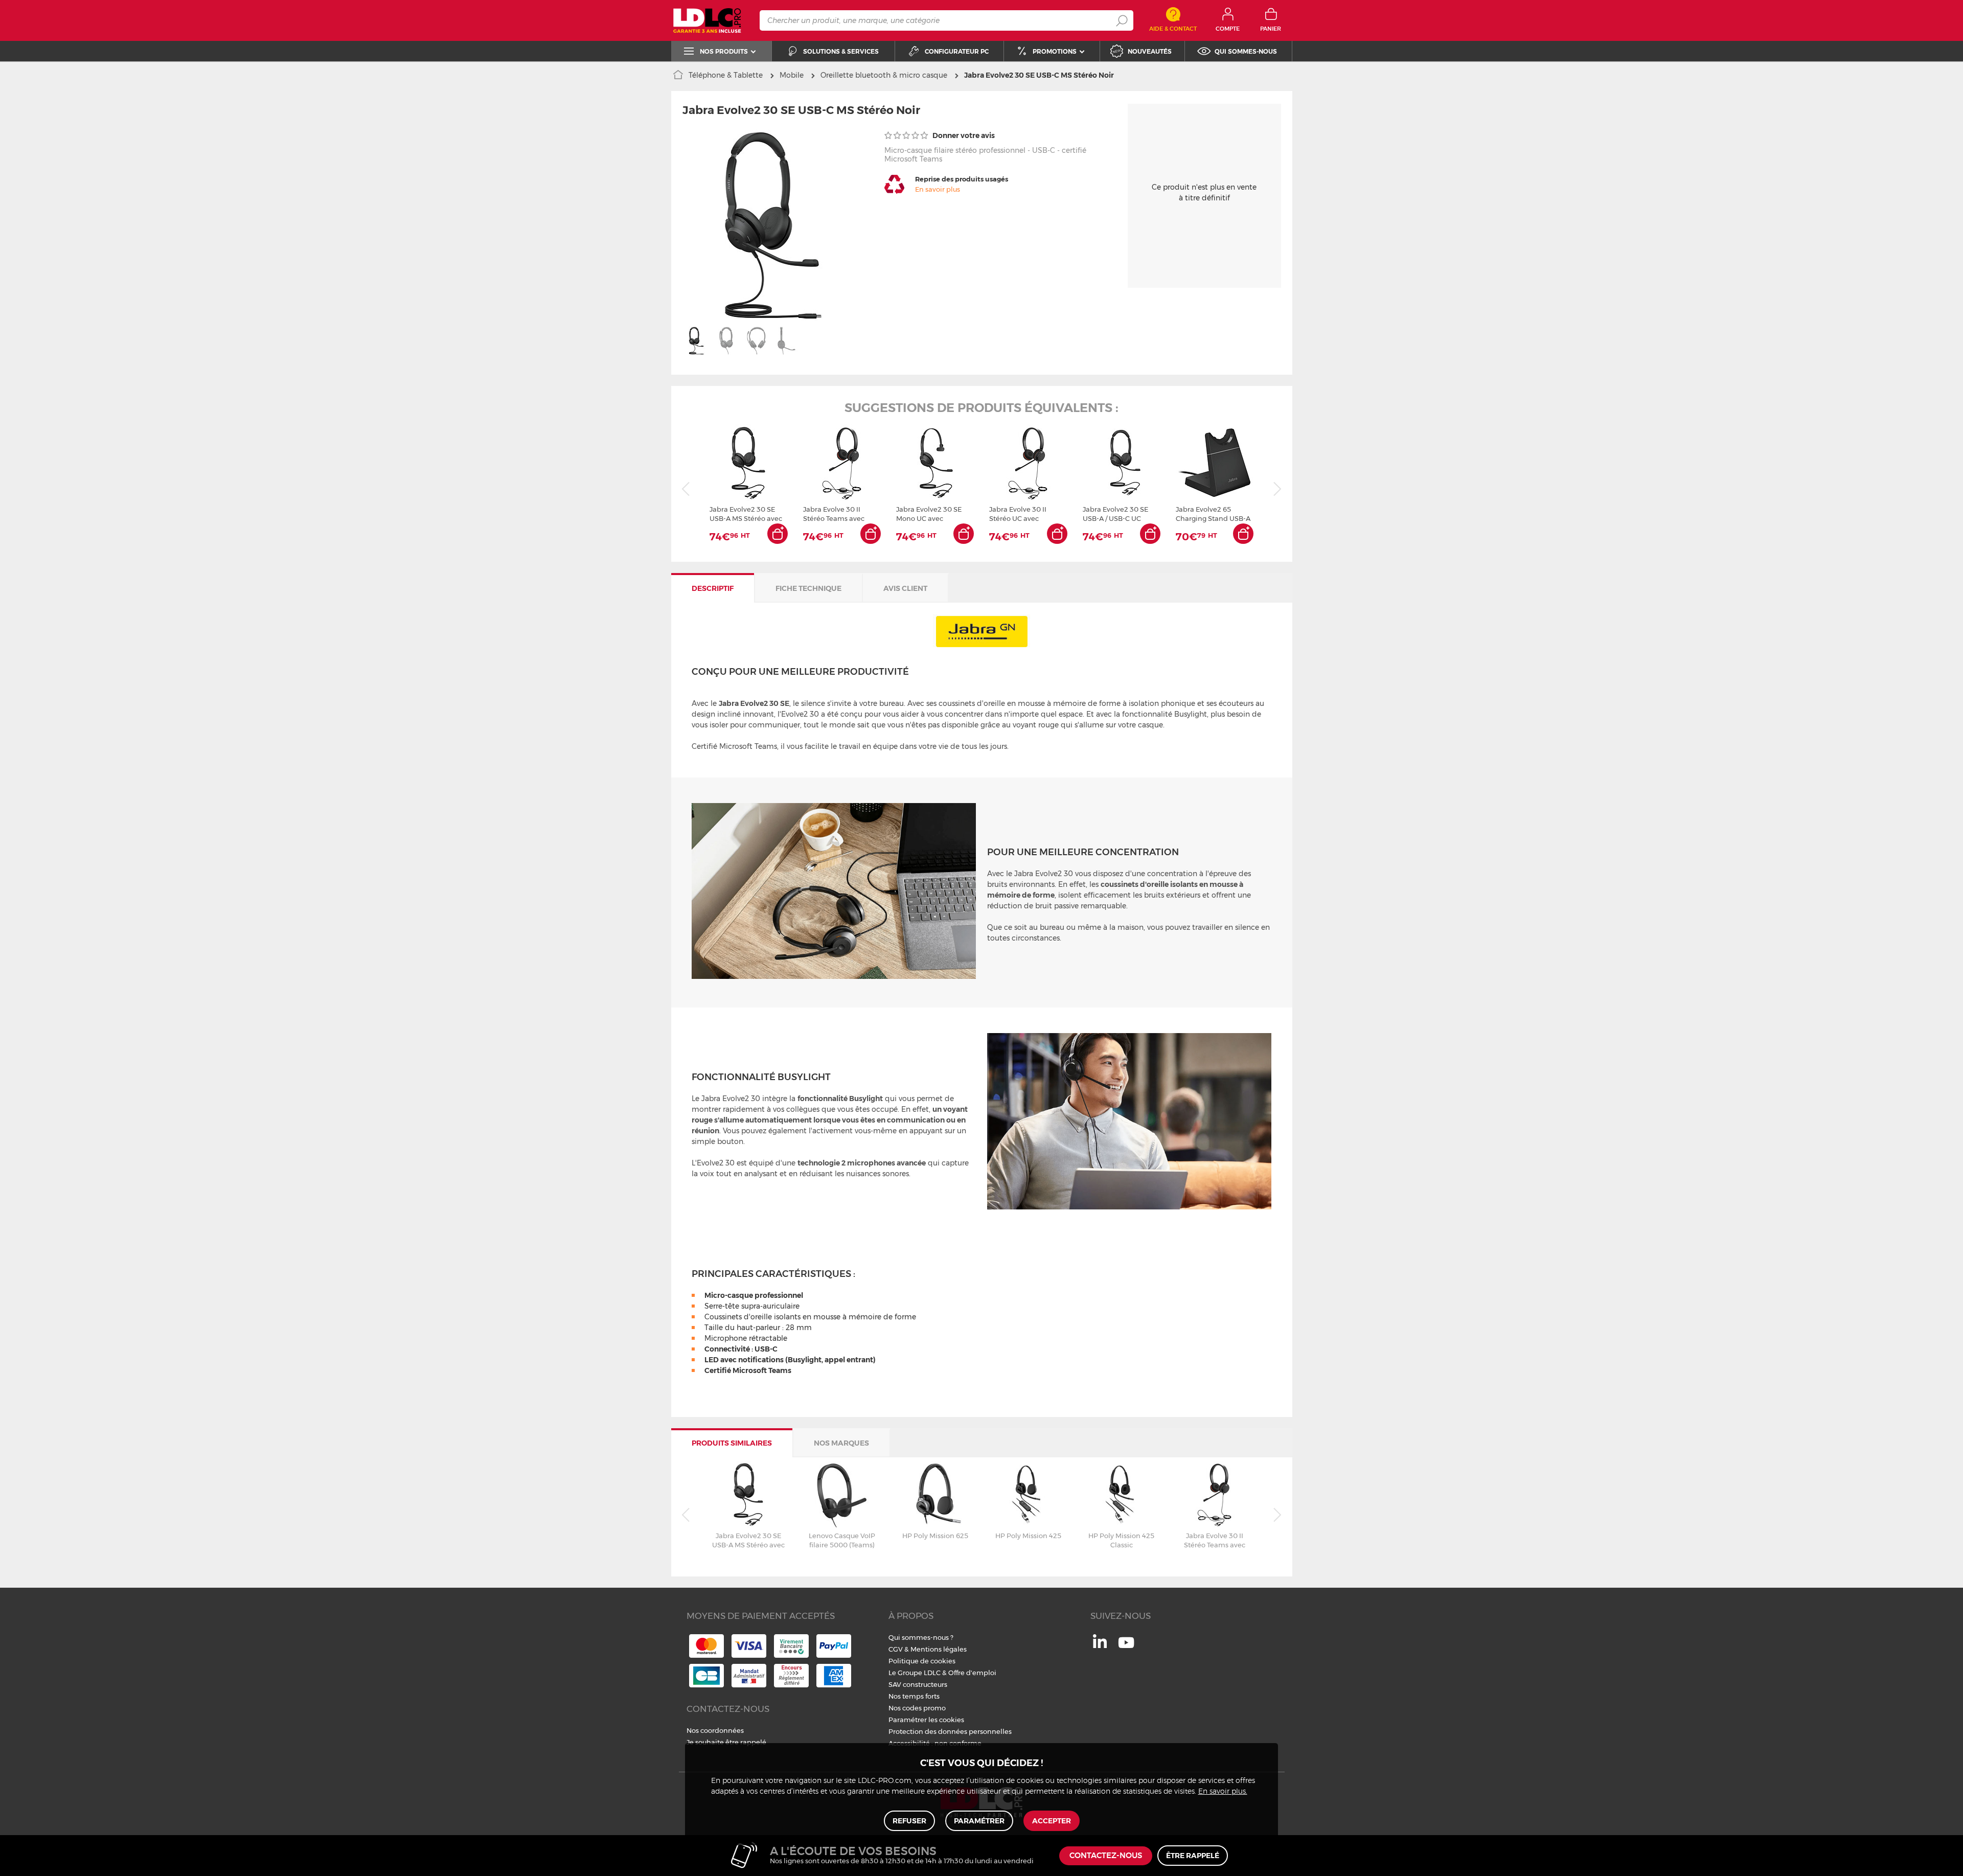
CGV (896, 1649)
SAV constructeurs (918, 1684)
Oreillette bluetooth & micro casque (884, 75)
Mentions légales (939, 1649)
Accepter (1052, 1821)
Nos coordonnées (715, 1730)
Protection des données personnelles (950, 1731)
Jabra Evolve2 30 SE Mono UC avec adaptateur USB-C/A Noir (929, 514)
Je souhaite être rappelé (726, 1742)
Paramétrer (979, 1821)
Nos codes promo (917, 1708)
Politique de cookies (922, 1661)
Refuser (909, 1821)
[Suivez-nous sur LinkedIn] (1100, 1645)
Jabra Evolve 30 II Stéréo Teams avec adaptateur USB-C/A (836, 514)
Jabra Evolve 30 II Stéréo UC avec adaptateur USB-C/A (1022, 514)
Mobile (792, 75)
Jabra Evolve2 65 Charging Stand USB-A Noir (1213, 514)
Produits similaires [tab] (732, 1443)
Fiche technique (808, 588)
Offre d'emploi (972, 1673)
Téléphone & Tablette (726, 75)
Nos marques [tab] (841, 1443)
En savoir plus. (1223, 1792)
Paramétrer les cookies (926, 1720)
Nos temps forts (914, 1696)
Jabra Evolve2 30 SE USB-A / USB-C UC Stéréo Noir (1115, 514)
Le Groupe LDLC (915, 1673)
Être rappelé (1193, 1856)
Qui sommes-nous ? (921, 1637)
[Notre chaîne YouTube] (1126, 1648)
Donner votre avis (963, 135)
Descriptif (713, 588)
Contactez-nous (1106, 1856)
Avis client (905, 588)
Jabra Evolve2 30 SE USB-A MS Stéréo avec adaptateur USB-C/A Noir (746, 514)
